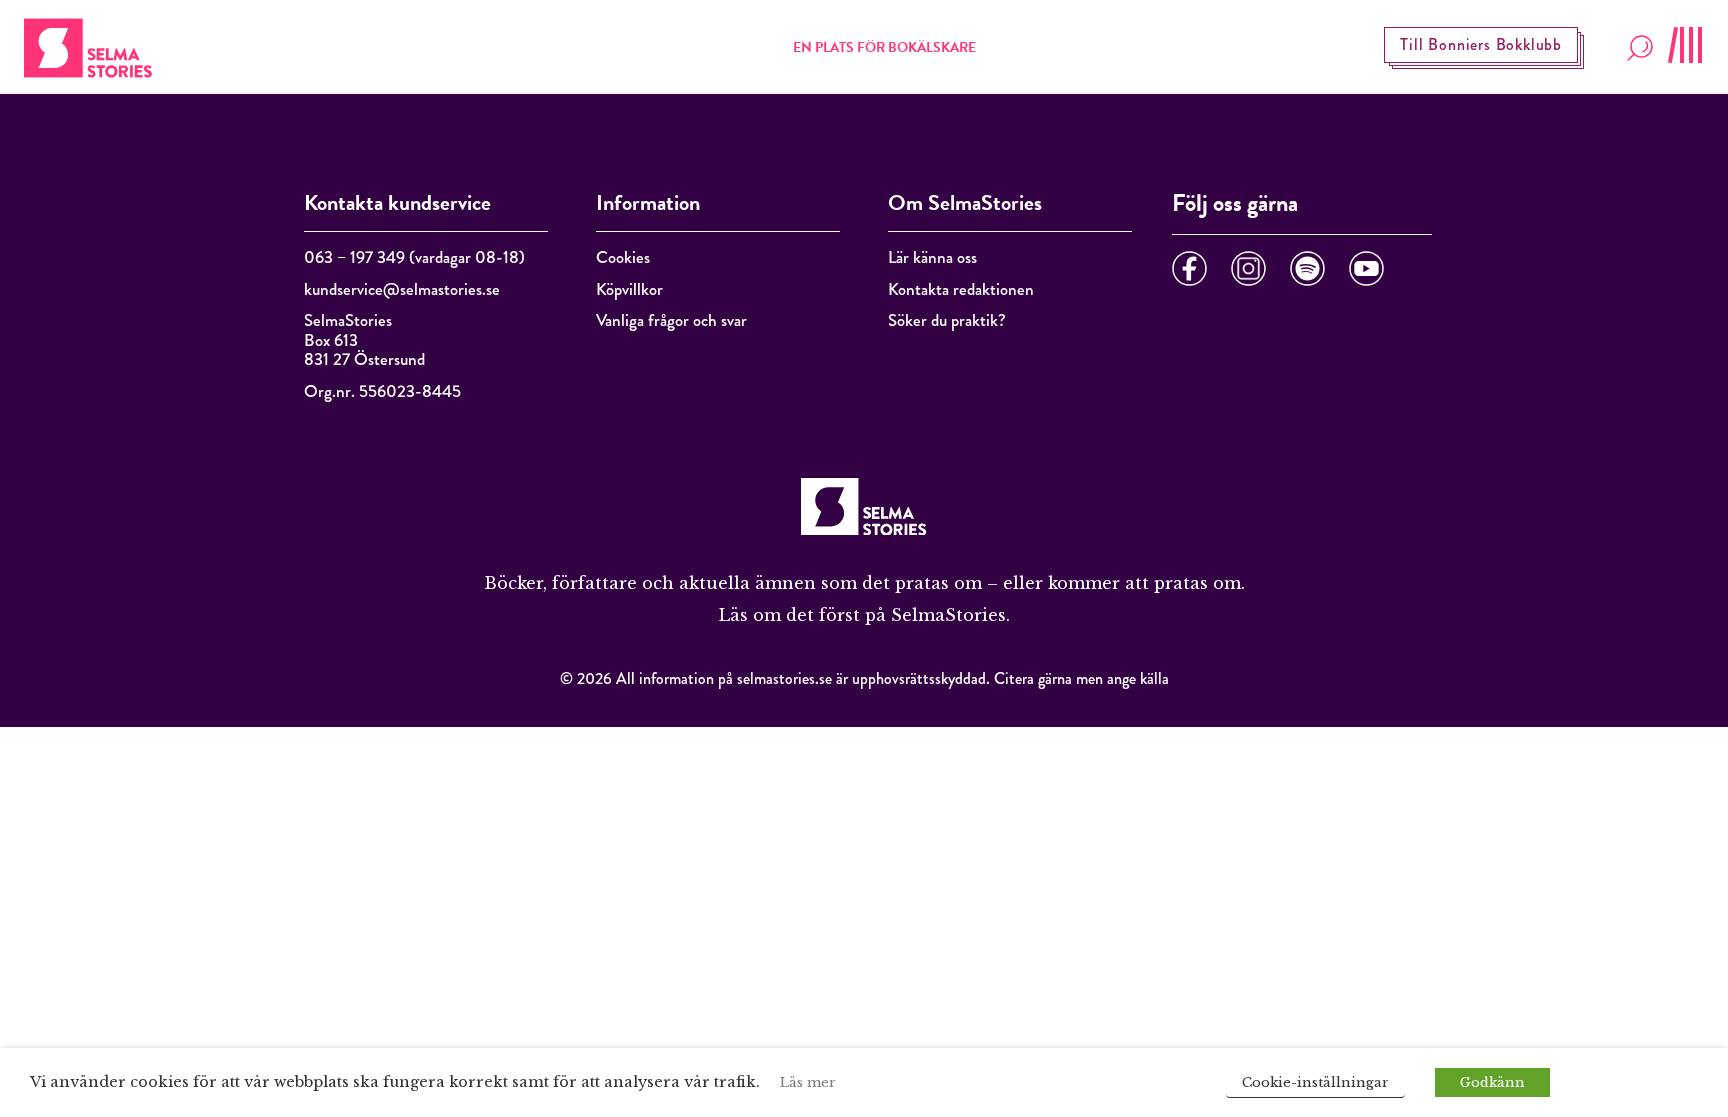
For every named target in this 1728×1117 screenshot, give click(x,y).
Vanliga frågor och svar (671, 320)
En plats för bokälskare (884, 47)
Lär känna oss (932, 257)
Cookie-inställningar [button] (1315, 1082)
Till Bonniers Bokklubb (1481, 44)
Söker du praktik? (947, 320)
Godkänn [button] (1492, 1082)
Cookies (623, 257)
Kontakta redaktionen (961, 289)
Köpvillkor (629, 289)
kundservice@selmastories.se (402, 289)
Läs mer (808, 1082)
